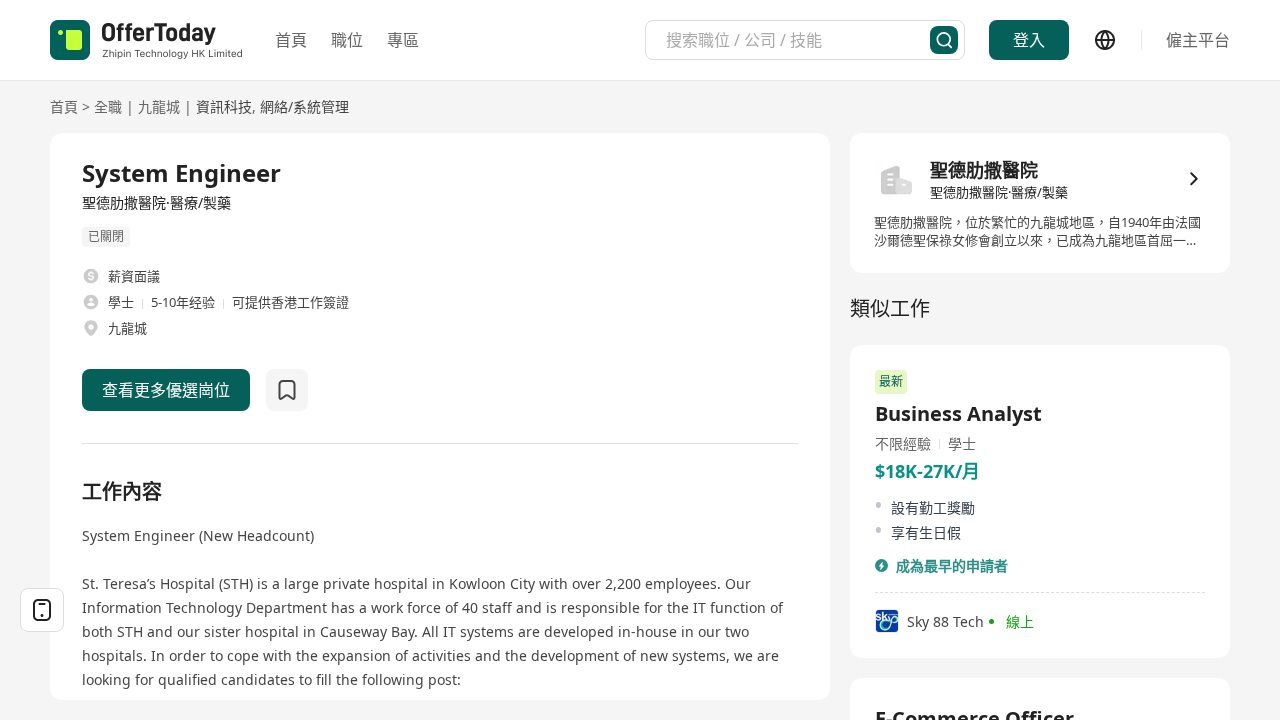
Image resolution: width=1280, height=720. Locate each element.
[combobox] (798, 40)
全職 (108, 106)
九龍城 (159, 106)
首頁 (291, 40)
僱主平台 (1198, 40)
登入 (1029, 40)
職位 (347, 40)
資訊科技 (224, 106)
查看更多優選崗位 (166, 390)
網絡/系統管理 (304, 106)
